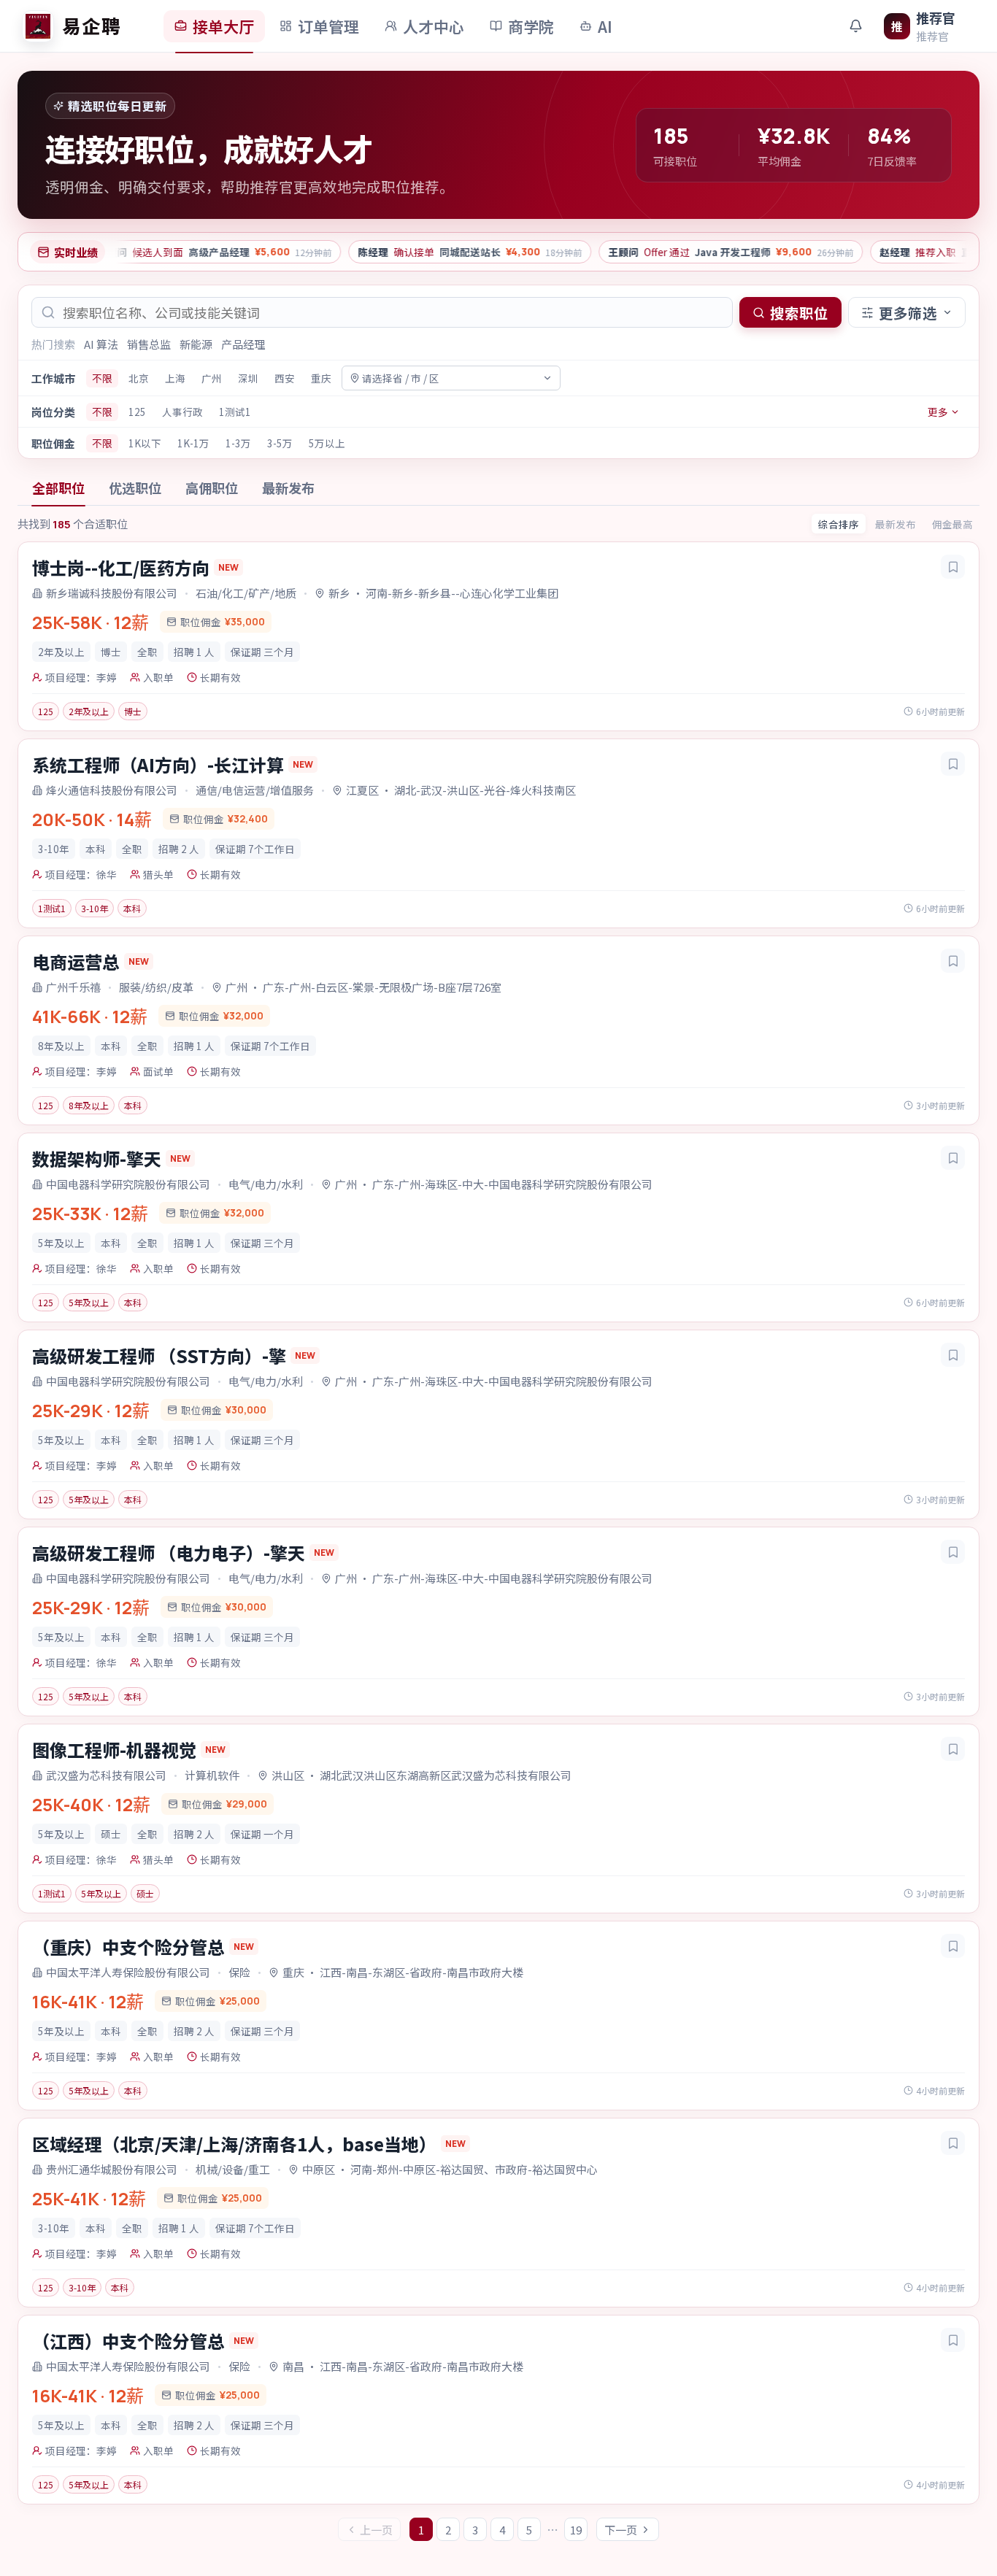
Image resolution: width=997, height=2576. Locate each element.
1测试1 (235, 412)
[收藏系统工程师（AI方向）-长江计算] (953, 764)
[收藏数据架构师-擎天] (953, 1158)
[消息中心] (855, 26)
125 (137, 412)
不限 (102, 378)
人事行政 (182, 412)
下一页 (621, 2530)
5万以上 (327, 443)
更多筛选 (908, 313)
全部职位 (58, 487)
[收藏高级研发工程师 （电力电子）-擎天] (953, 1552)
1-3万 (238, 443)
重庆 (321, 378)
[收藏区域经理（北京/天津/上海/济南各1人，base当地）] (953, 2143)
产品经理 (243, 344)
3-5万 (280, 443)
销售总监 (149, 344)
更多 (938, 412)
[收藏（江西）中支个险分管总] (953, 2340)
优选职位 (135, 487)
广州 (212, 378)
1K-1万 (193, 443)
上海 (175, 378)
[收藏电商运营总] (953, 961)
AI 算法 (101, 344)
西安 (285, 378)
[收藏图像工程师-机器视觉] (953, 1749)
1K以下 (145, 443)
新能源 (196, 344)
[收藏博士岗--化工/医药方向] (953, 567)
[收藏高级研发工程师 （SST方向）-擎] (953, 1355)
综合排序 (839, 524)
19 (576, 2530)
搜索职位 (799, 313)
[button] (498, 636)
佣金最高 (952, 524)
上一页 (376, 2530)
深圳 (248, 378)
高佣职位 (212, 487)
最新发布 (288, 487)
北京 (139, 378)
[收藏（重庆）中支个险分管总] (953, 1946)
